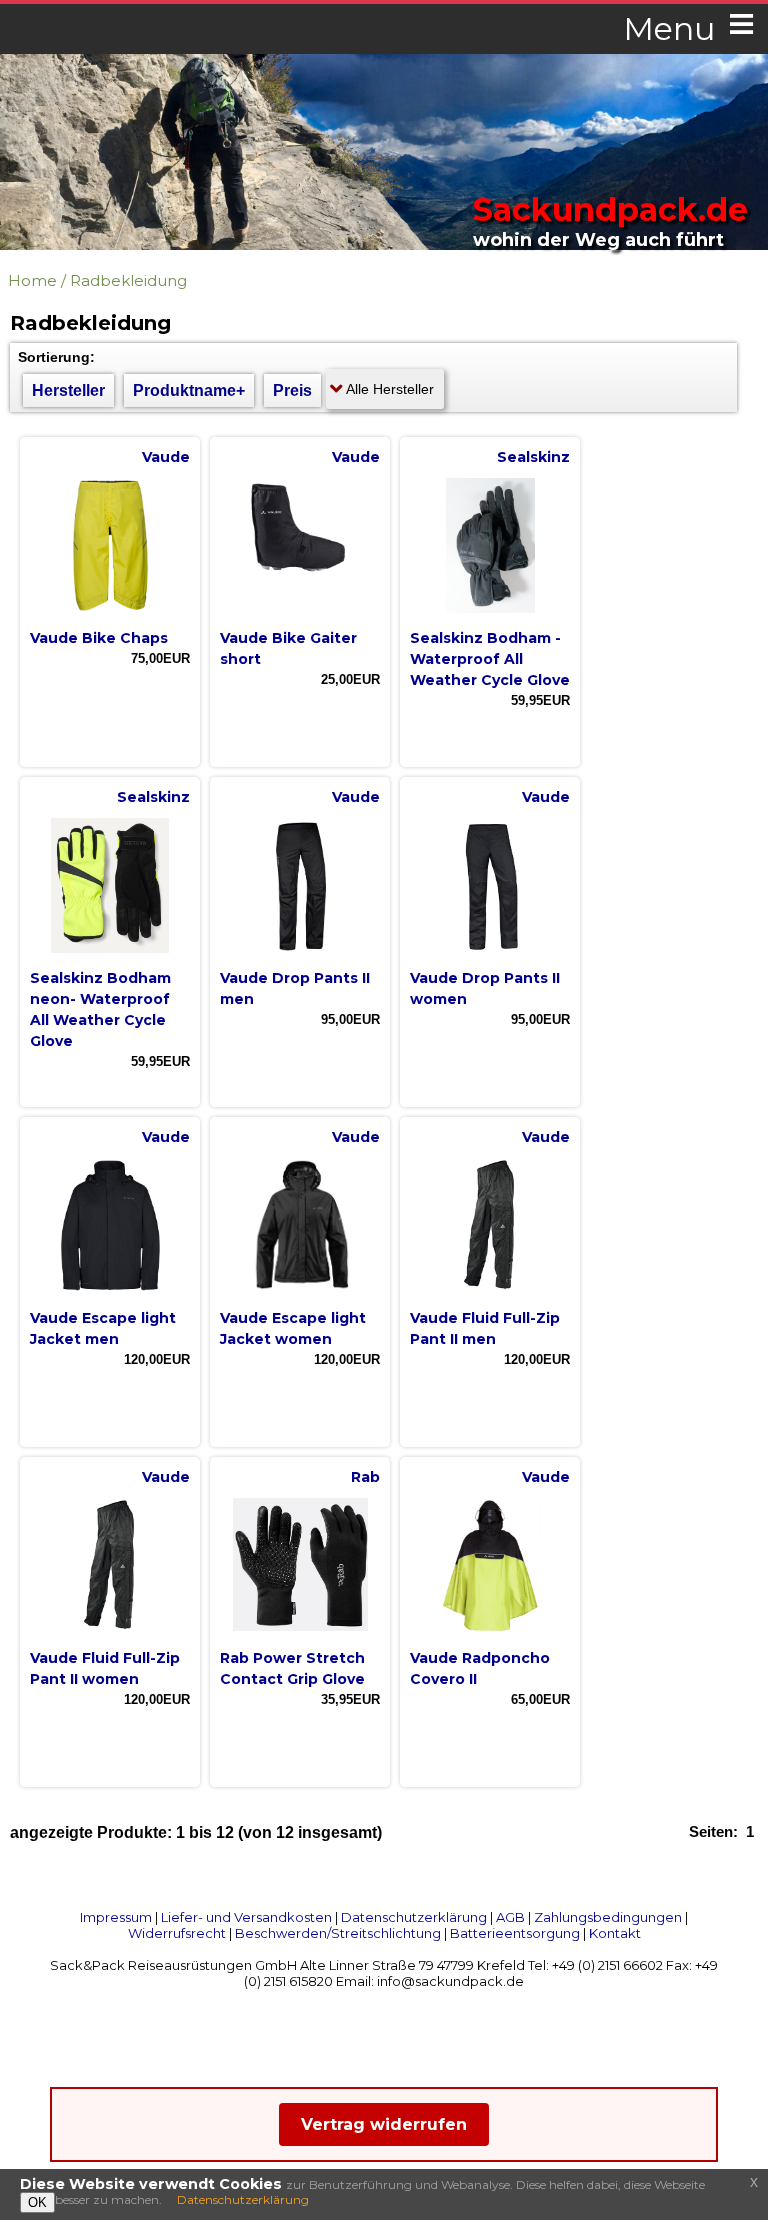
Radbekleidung (128, 280)
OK (37, 2202)
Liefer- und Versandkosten (246, 1917)
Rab (365, 1477)
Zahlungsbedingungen (608, 1917)
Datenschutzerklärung (414, 1917)
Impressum (116, 1917)
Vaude (166, 457)
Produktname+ (189, 390)
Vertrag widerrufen (384, 2124)
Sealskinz (533, 457)
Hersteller (68, 390)
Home (32, 280)
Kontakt (615, 1933)
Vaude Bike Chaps (99, 638)
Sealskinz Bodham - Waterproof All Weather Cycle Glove (490, 659)
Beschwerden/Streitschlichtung (338, 1933)
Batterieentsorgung (515, 1933)
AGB (510, 1917)
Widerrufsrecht (177, 1933)
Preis (292, 390)
